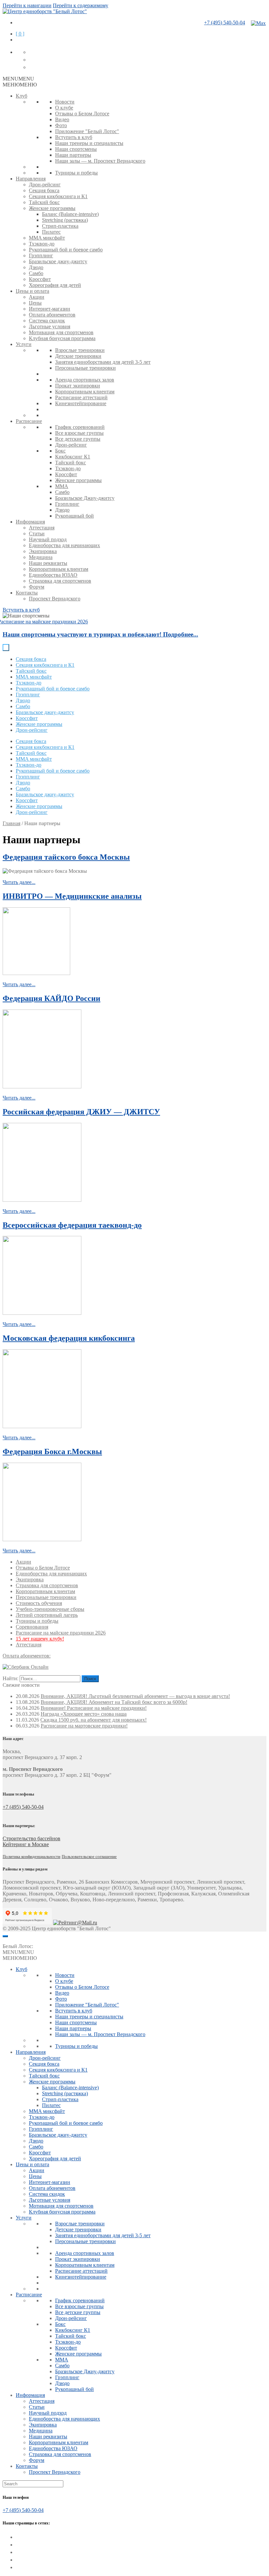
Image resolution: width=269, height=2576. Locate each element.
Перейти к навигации (27, 5)
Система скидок (47, 321)
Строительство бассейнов (31, 1838)
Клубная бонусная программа (62, 338)
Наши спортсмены (76, 149)
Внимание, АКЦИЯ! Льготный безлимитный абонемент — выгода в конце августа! (135, 1696)
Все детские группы (78, 439)
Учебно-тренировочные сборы (50, 1609)
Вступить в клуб (74, 137)
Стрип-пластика (60, 226)
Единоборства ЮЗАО (53, 575)
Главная (11, 823)
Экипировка (43, 551)
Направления (31, 179)
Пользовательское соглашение (89, 1857)
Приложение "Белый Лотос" (87, 131)
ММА (62, 486)
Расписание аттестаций (81, 397)
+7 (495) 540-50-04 (225, 23)
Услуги (24, 344)
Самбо (36, 273)
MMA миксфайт (47, 238)
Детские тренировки (78, 356)
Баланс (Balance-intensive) (70, 214)
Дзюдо (36, 267)
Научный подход (48, 539)
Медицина (41, 557)
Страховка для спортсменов (60, 581)
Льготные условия (50, 326)
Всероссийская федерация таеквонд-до (72, 1225)
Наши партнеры (73, 155)
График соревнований (80, 427)
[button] (18, 79)
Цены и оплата (32, 291)
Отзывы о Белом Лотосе (82, 114)
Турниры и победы (76, 173)
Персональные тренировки (85, 368)
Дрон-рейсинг (45, 185)
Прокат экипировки (78, 386)
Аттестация (42, 528)
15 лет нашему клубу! (40, 1639)
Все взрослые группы (79, 433)
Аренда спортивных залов (85, 380)
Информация (30, 522)
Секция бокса (44, 190)
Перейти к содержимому (81, 5)
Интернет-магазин (50, 309)
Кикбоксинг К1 (73, 457)
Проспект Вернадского (55, 599)
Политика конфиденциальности (31, 1857)
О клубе (64, 108)
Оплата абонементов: (27, 1656)
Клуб (21, 96)
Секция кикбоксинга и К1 (58, 196)
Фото (61, 125)
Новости (65, 102)
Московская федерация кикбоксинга (69, 1338)
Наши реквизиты (48, 563)
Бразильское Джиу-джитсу (85, 498)
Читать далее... (19, 882)
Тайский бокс (44, 202)
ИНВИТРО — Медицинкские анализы (72, 896)
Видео (62, 119)
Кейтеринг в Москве (26, 1844)
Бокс (60, 451)
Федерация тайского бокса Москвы (66, 857)
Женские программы (52, 208)
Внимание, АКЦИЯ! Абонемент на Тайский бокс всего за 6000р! (114, 1702)
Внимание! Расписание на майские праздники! (94, 1708)
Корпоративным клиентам (85, 392)
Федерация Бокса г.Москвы (52, 1451)
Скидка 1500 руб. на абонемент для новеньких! (93, 1720)
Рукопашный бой (74, 516)
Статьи (37, 534)
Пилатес (51, 232)
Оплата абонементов (52, 315)
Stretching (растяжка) (65, 220)
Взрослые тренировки (80, 350)
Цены (35, 303)
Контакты (27, 593)
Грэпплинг (41, 255)
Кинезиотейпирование (81, 403)
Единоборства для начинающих (64, 545)
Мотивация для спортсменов (61, 332)
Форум (37, 587)
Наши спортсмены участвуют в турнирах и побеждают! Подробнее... (100, 634)
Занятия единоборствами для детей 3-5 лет (103, 362)
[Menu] (5, 1936)
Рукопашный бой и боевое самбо (66, 250)
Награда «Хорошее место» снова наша (84, 1714)
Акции (37, 297)
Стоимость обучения (39, 1603)
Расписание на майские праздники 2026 (61, 1633)
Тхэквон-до (42, 244)
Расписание (29, 421)
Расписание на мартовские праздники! (84, 1726)
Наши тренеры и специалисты (89, 143)
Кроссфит (40, 279)
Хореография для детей (55, 285)
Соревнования (32, 1627)
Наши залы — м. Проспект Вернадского (100, 161)
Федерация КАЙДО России (52, 998)
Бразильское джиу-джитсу (58, 261)
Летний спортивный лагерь (47, 1615)
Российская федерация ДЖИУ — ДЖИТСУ (81, 1112)
